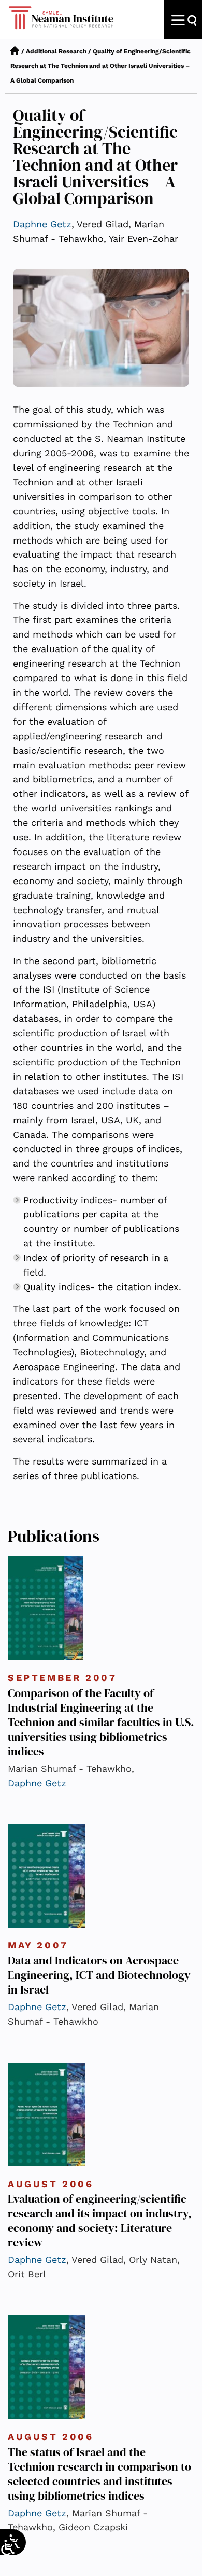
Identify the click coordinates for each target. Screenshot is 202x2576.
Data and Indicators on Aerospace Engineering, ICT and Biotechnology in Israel (99, 1975)
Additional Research (56, 51)
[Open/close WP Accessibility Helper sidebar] (8, 2547)
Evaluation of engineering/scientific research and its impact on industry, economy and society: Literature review (100, 2220)
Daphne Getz (42, 224)
